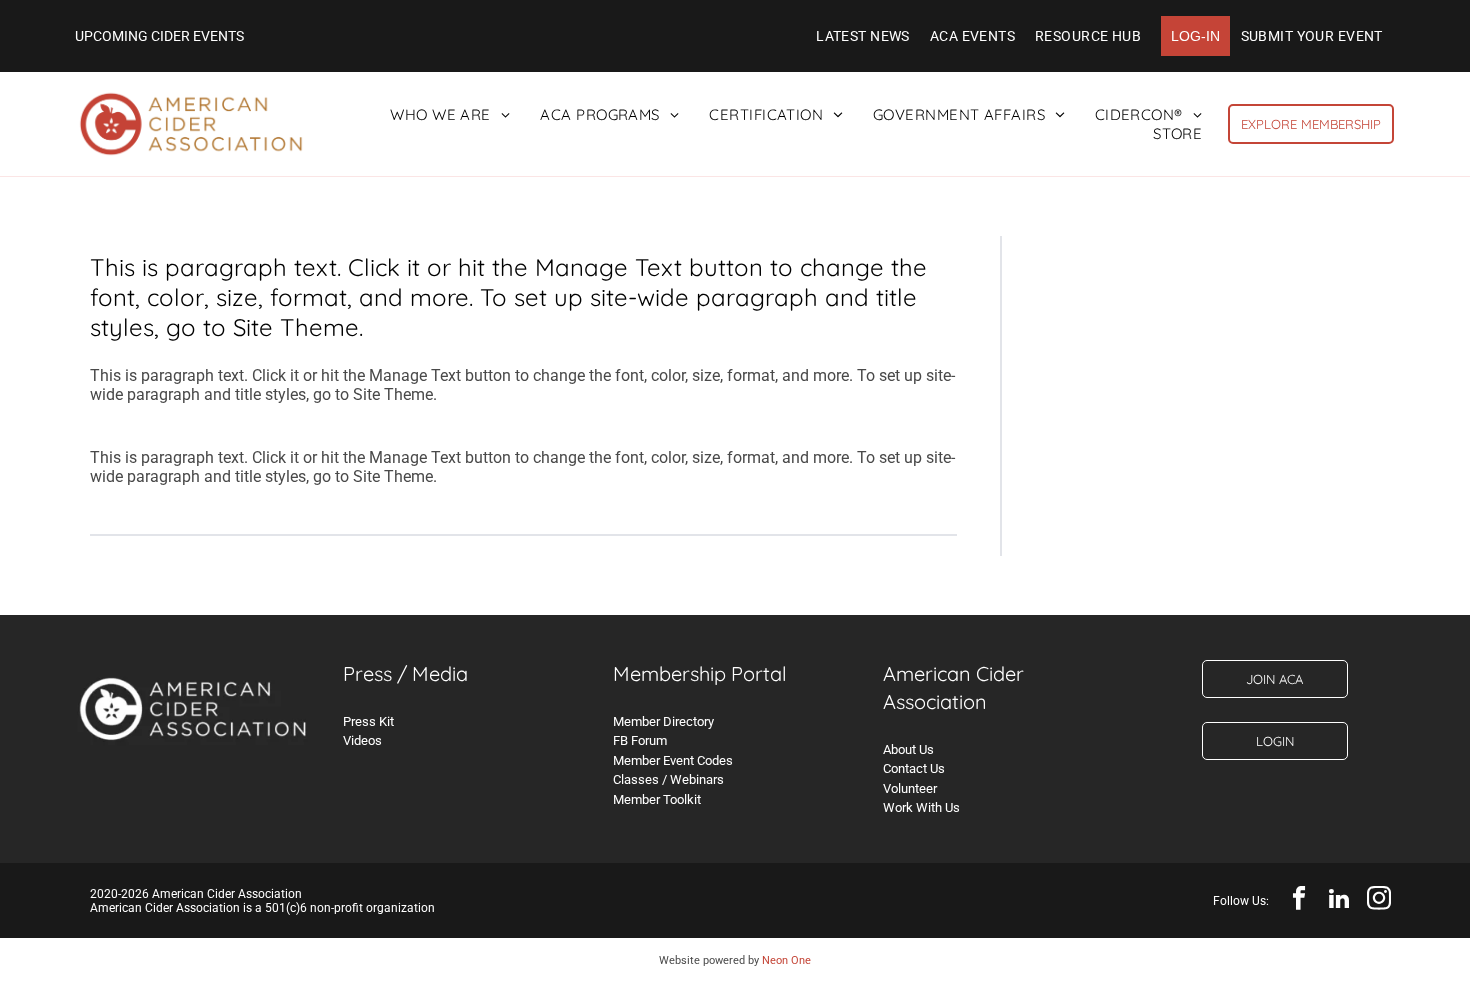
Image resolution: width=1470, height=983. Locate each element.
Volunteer (910, 788)
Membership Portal (700, 673)
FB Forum (640, 740)
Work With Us (921, 807)
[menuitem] (863, 36)
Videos (362, 740)
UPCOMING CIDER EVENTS (159, 36)
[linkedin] (1338, 901)
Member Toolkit (657, 799)
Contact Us (914, 768)
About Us (908, 749)
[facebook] (1298, 901)
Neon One (786, 960)
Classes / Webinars (668, 779)
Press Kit (368, 721)
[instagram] (1378, 901)
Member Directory (663, 721)
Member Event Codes (673, 760)
